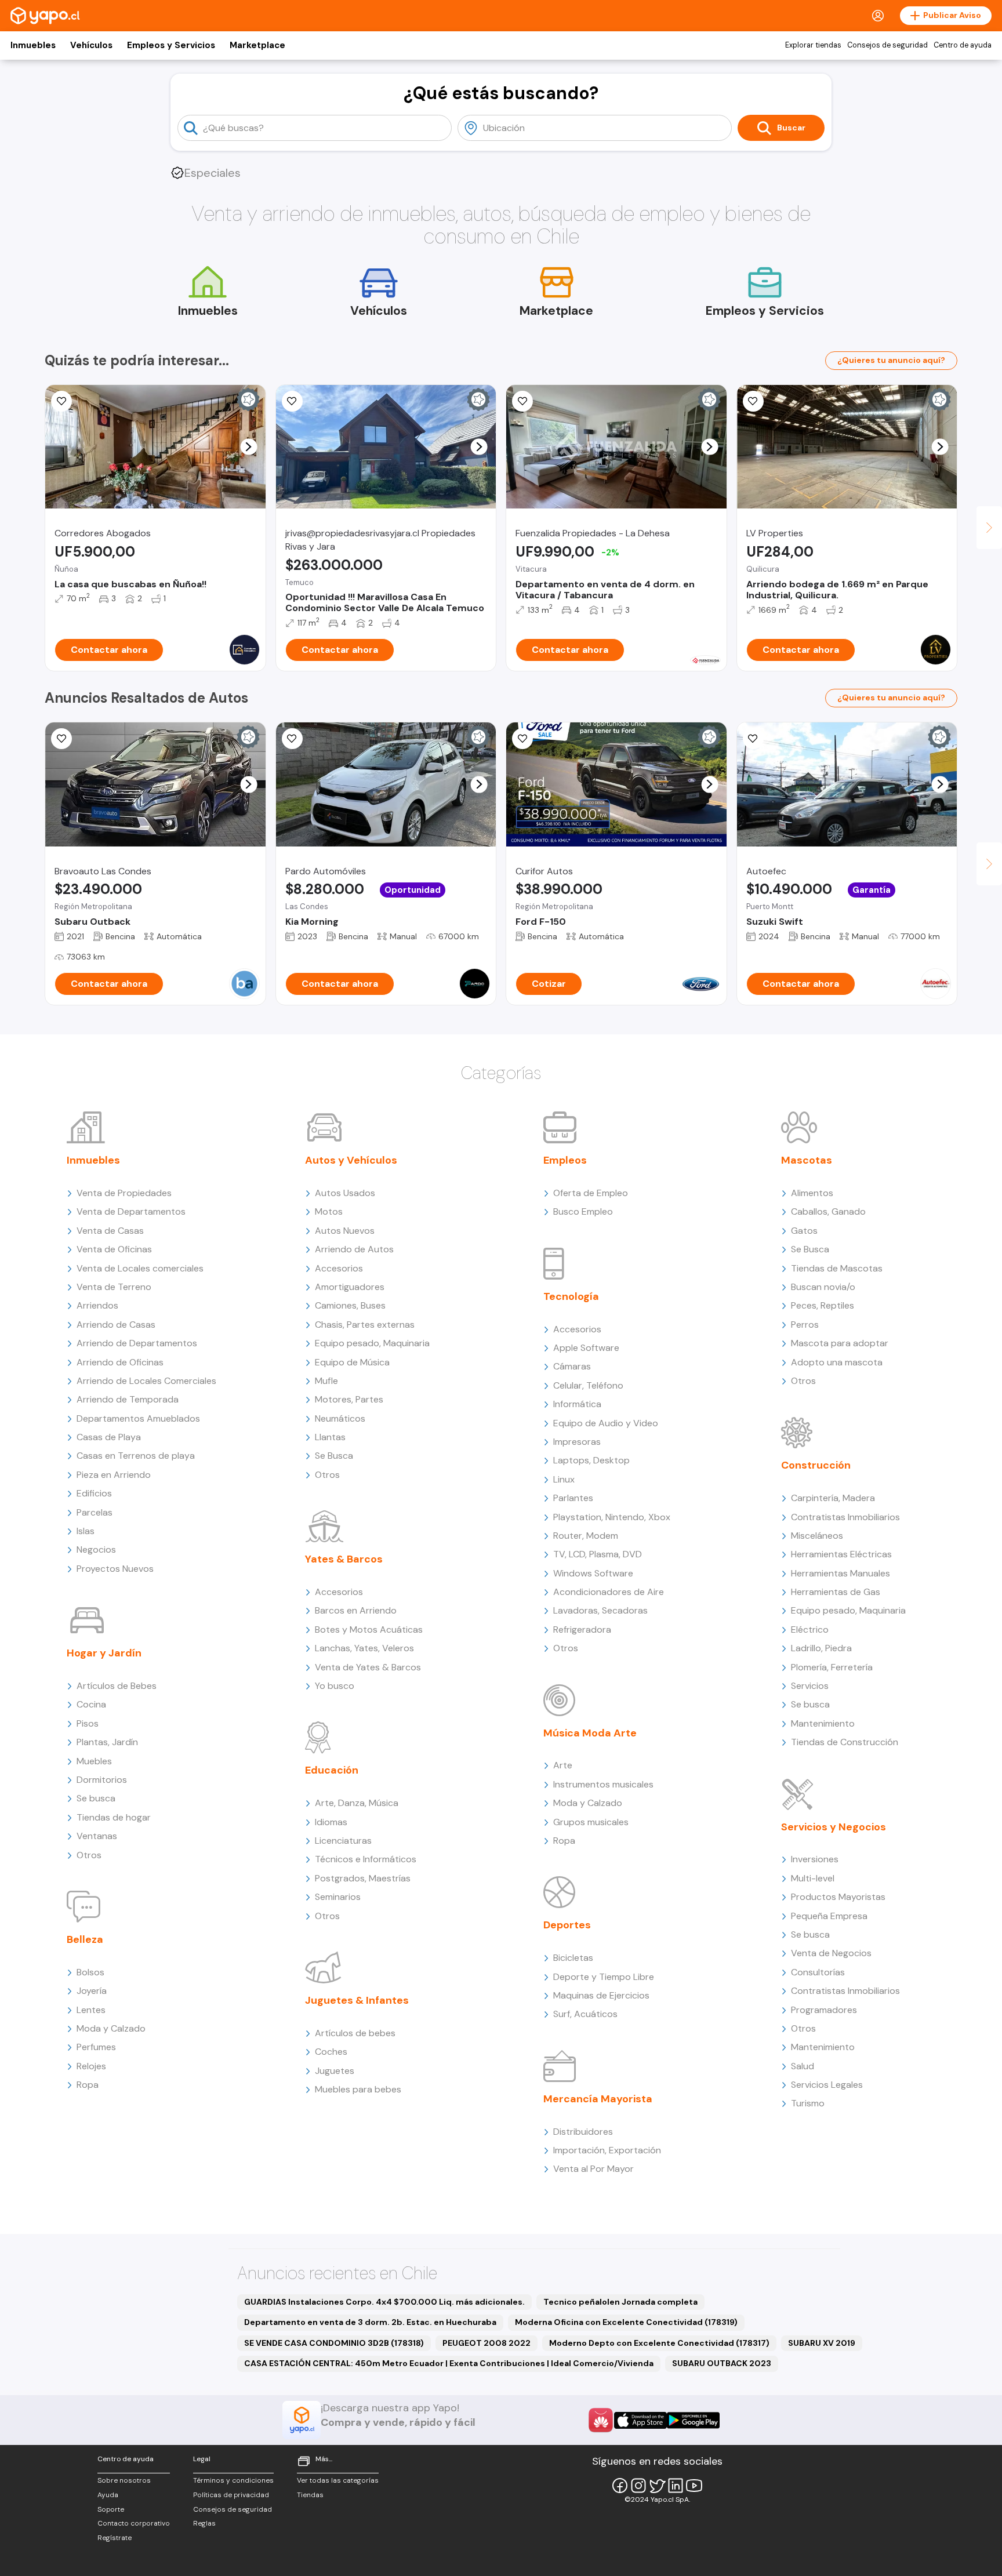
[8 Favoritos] (61, 401)
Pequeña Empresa (829, 1916)
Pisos (88, 1723)
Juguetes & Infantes (357, 2000)
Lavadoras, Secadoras (600, 1610)
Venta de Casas (110, 1231)
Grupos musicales (591, 1822)
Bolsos (90, 1972)
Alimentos (812, 1193)
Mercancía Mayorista (598, 2099)
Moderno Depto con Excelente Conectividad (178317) (659, 2343)
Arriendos (97, 1305)
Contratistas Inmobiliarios (845, 1517)
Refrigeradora (582, 1629)
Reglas (204, 2523)
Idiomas (331, 1822)
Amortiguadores (350, 1287)
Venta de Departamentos (131, 1211)
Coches (331, 2052)
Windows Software (593, 1573)
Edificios (94, 1493)
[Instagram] (638, 2486)
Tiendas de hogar (114, 1817)
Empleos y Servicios (171, 45)
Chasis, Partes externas (365, 1325)
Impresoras (577, 1442)
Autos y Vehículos (351, 1160)
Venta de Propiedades (124, 1193)
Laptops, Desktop (591, 1460)
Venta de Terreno (114, 1287)
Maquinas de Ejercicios (601, 1995)
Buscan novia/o (823, 1287)
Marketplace (257, 45)
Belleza (85, 1939)
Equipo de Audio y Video (606, 1423)
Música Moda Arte (590, 1733)
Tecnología (571, 1296)
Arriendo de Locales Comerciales (146, 1381)
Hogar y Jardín (104, 1653)
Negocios (96, 1549)
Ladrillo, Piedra (821, 1648)
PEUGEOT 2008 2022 (487, 2343)
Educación (332, 1770)
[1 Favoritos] (522, 401)
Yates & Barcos (344, 1559)
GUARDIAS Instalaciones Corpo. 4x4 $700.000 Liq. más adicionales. (384, 2302)
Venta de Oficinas (114, 1249)
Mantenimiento (823, 1723)
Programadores (824, 2010)
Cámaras (572, 1366)
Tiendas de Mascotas (837, 1268)
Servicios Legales (827, 2085)
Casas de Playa (109, 1437)
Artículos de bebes (355, 2033)
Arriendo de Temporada (128, 1399)
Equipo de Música (352, 1362)
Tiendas (310, 2495)
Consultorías (818, 1972)
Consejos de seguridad (887, 45)
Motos (329, 1211)
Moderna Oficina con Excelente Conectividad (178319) (626, 2322)
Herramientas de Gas (836, 1592)
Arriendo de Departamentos (137, 1343)
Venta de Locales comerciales (140, 1268)
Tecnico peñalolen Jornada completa (620, 2302)
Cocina (91, 1704)
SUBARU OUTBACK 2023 (722, 2363)
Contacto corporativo (134, 2523)
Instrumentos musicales (603, 1784)
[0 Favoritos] (292, 401)
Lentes (91, 2010)
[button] (248, 447)
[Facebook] (620, 2486)
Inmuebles (33, 45)
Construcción (816, 1465)
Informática (577, 1404)
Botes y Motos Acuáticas (369, 1629)
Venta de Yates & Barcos (368, 1667)
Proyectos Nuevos (115, 1569)
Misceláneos (817, 1536)
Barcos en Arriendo (356, 1610)
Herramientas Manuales (841, 1573)
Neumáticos (340, 1418)
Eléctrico (810, 1629)
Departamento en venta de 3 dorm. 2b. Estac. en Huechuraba (370, 2322)
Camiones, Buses (350, 1305)
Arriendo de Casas (116, 1325)
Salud (803, 2066)
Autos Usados (345, 1193)
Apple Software (586, 1348)
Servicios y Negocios (834, 1827)
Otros (89, 1855)
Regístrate (115, 2538)
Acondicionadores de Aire (609, 1592)
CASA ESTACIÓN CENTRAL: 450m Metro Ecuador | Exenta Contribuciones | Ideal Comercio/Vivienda (449, 2363)
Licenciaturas (343, 1841)
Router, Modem (586, 1536)
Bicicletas (573, 1958)
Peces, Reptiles (823, 1305)
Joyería (92, 1991)
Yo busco (335, 1686)
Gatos (804, 1231)
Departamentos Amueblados (138, 1418)
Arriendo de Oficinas (120, 1362)
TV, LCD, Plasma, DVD (598, 1554)
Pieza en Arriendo (114, 1475)
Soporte (111, 2509)
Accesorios (339, 1268)
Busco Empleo (583, 1211)
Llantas (330, 1437)
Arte (563, 1765)
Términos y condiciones (233, 2480)
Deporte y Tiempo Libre (604, 1977)
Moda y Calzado (111, 2028)
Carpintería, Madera (833, 1498)
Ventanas (97, 1836)
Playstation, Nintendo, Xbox (612, 1517)
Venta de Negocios (831, 1953)
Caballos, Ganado (828, 1211)
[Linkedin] (676, 2486)
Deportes (567, 1925)
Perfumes (96, 2047)
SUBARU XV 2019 (822, 2343)
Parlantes (573, 1498)
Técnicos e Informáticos (366, 1859)
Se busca (96, 1798)
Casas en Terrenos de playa (136, 1456)
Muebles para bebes (358, 2089)
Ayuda (108, 2495)
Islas (86, 1531)
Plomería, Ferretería (832, 1667)
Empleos (565, 1160)
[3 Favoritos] (753, 739)
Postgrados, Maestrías (363, 1878)
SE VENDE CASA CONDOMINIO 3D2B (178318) (334, 2343)
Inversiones (815, 1859)
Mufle (326, 1381)
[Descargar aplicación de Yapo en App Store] (640, 2420)
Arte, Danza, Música (357, 1803)
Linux (564, 1479)
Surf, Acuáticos (585, 2014)
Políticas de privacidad (231, 2495)
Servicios (810, 1686)
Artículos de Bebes (117, 1686)
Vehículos (91, 45)
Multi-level (813, 1878)
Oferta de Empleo (591, 1193)
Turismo (808, 2103)
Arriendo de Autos (354, 1249)
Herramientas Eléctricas (841, 1554)
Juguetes (335, 2071)
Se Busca (334, 1456)
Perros (805, 1325)
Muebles (94, 1761)
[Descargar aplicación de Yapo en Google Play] (693, 2420)
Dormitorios (102, 1780)
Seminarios (338, 1897)
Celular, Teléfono (588, 1385)
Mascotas (807, 1160)
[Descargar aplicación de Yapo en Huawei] (601, 2420)
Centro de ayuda (963, 45)
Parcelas (95, 1512)
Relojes (91, 2066)
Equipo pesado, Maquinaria (372, 1343)
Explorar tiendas (813, 45)
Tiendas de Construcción (845, 1742)
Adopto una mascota (837, 1362)
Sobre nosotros (124, 2480)
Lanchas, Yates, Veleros (364, 1648)
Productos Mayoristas (838, 1897)
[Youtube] (694, 2486)
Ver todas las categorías (338, 2480)
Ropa (88, 2085)
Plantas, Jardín (107, 1742)
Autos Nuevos (345, 1231)
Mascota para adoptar (840, 1343)
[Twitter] (657, 2486)
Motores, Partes (349, 1399)
